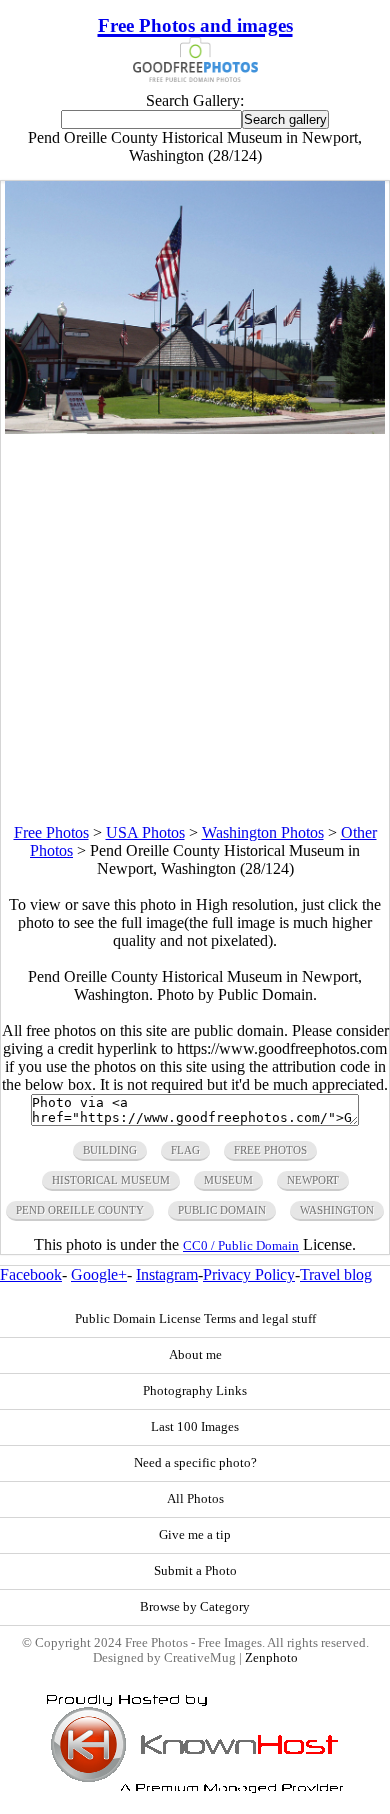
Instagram (167, 1274)
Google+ (99, 1274)
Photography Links (195, 1391)
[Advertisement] (195, 629)
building (110, 1150)
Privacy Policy (249, 1274)
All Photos (195, 1499)
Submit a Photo (195, 1571)
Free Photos (51, 832)
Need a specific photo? (195, 1463)
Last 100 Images (195, 1427)
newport (313, 1180)
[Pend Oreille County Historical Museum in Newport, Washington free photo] (195, 428)
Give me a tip (195, 1535)
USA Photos (145, 832)
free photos (270, 1150)
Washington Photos (263, 832)
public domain (222, 1210)
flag (185, 1150)
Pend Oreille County (80, 1210)
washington (337, 1210)
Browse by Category (195, 1607)
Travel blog (336, 1274)
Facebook (31, 1274)
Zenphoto (271, 1658)
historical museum (111, 1180)
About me (195, 1355)
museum (228, 1180)
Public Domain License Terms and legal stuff (195, 1319)
